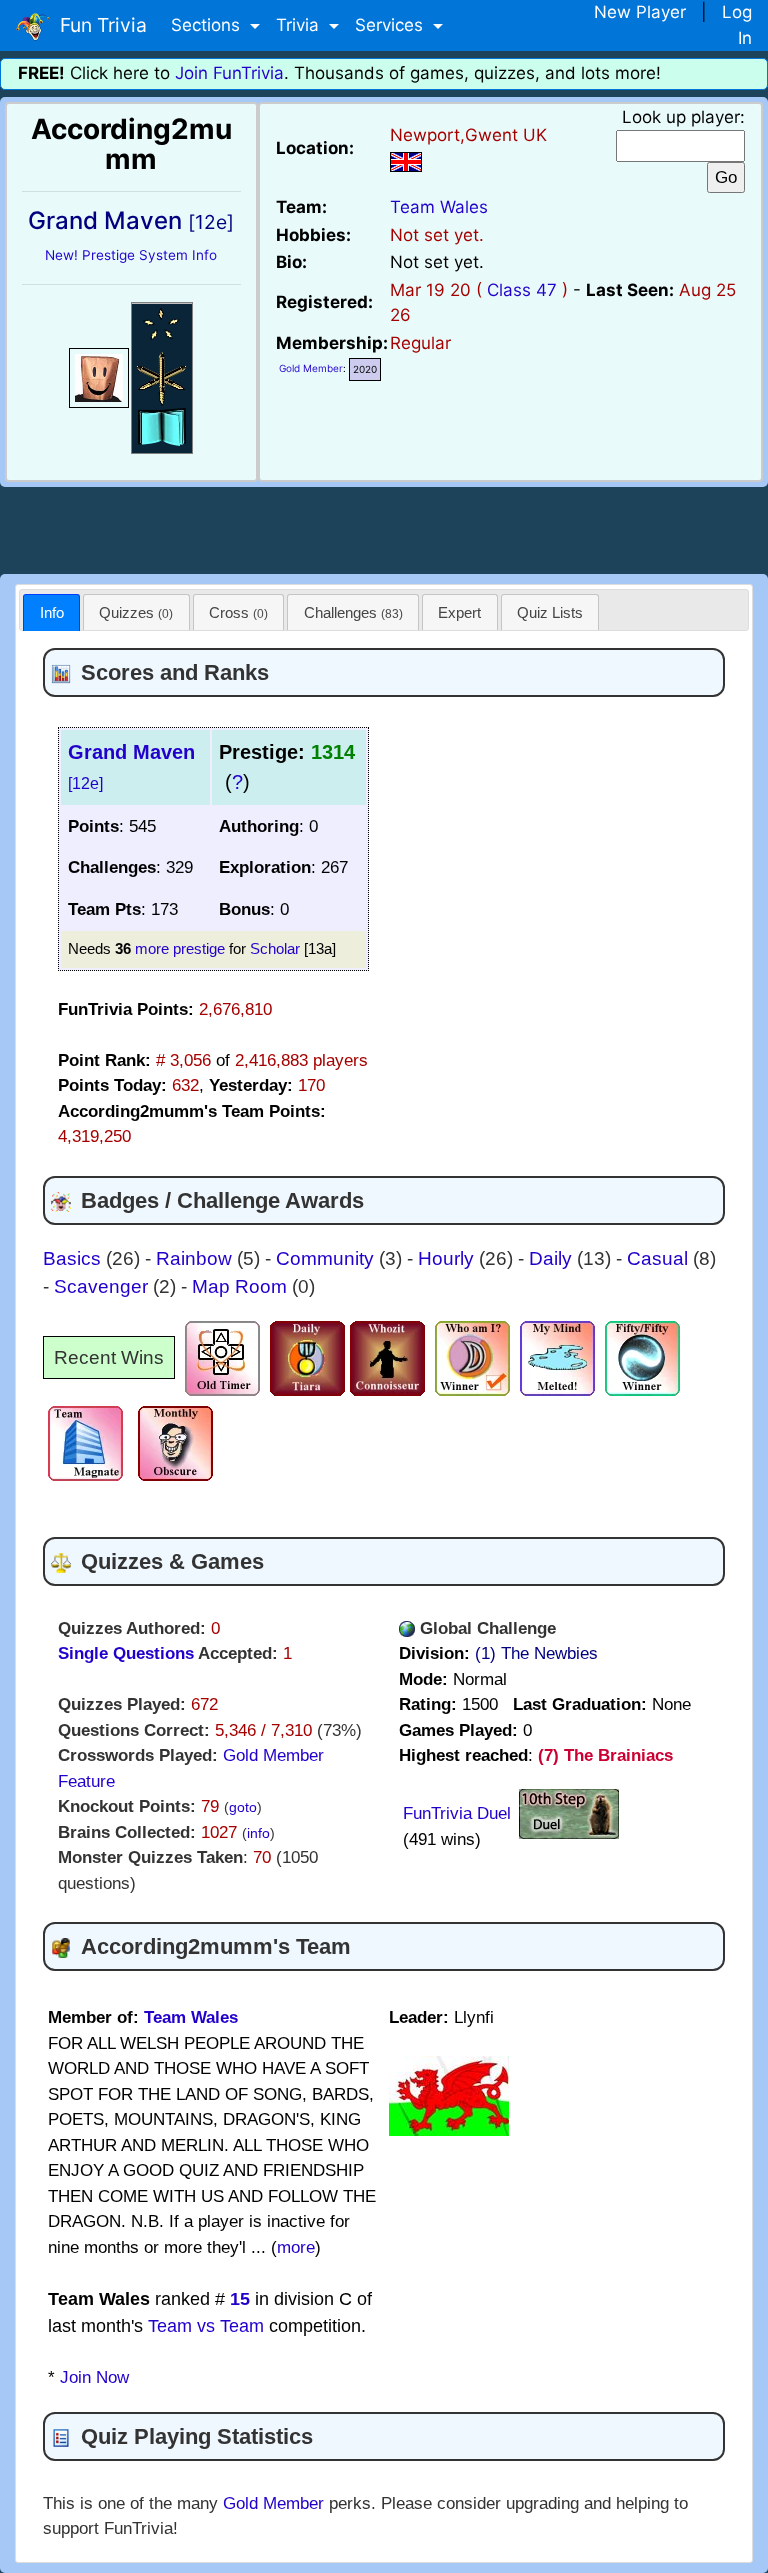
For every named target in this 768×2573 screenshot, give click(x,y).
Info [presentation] (52, 612)
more (296, 2247)
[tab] (51, 612)
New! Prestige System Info (131, 255)
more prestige (180, 948)
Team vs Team (206, 2326)
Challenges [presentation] (353, 612)
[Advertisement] (384, 527)
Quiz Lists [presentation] (550, 612)
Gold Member (311, 368)
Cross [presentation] (238, 612)
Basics (74, 1258)
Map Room (242, 1286)
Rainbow (196, 1258)
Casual (660, 1258)
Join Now (94, 2377)
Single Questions (126, 1653)
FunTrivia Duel (457, 1813)
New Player (640, 12)
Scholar (275, 948)
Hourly (448, 1258)
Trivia (300, 25)
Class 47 (522, 290)
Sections (208, 25)
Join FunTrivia (229, 73)
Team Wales (439, 207)
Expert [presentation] (459, 612)
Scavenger (103, 1286)
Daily (553, 1258)
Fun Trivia (98, 25)
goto (243, 1807)
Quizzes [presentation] (136, 612)
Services (391, 25)
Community (327, 1258)
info (258, 1833)
